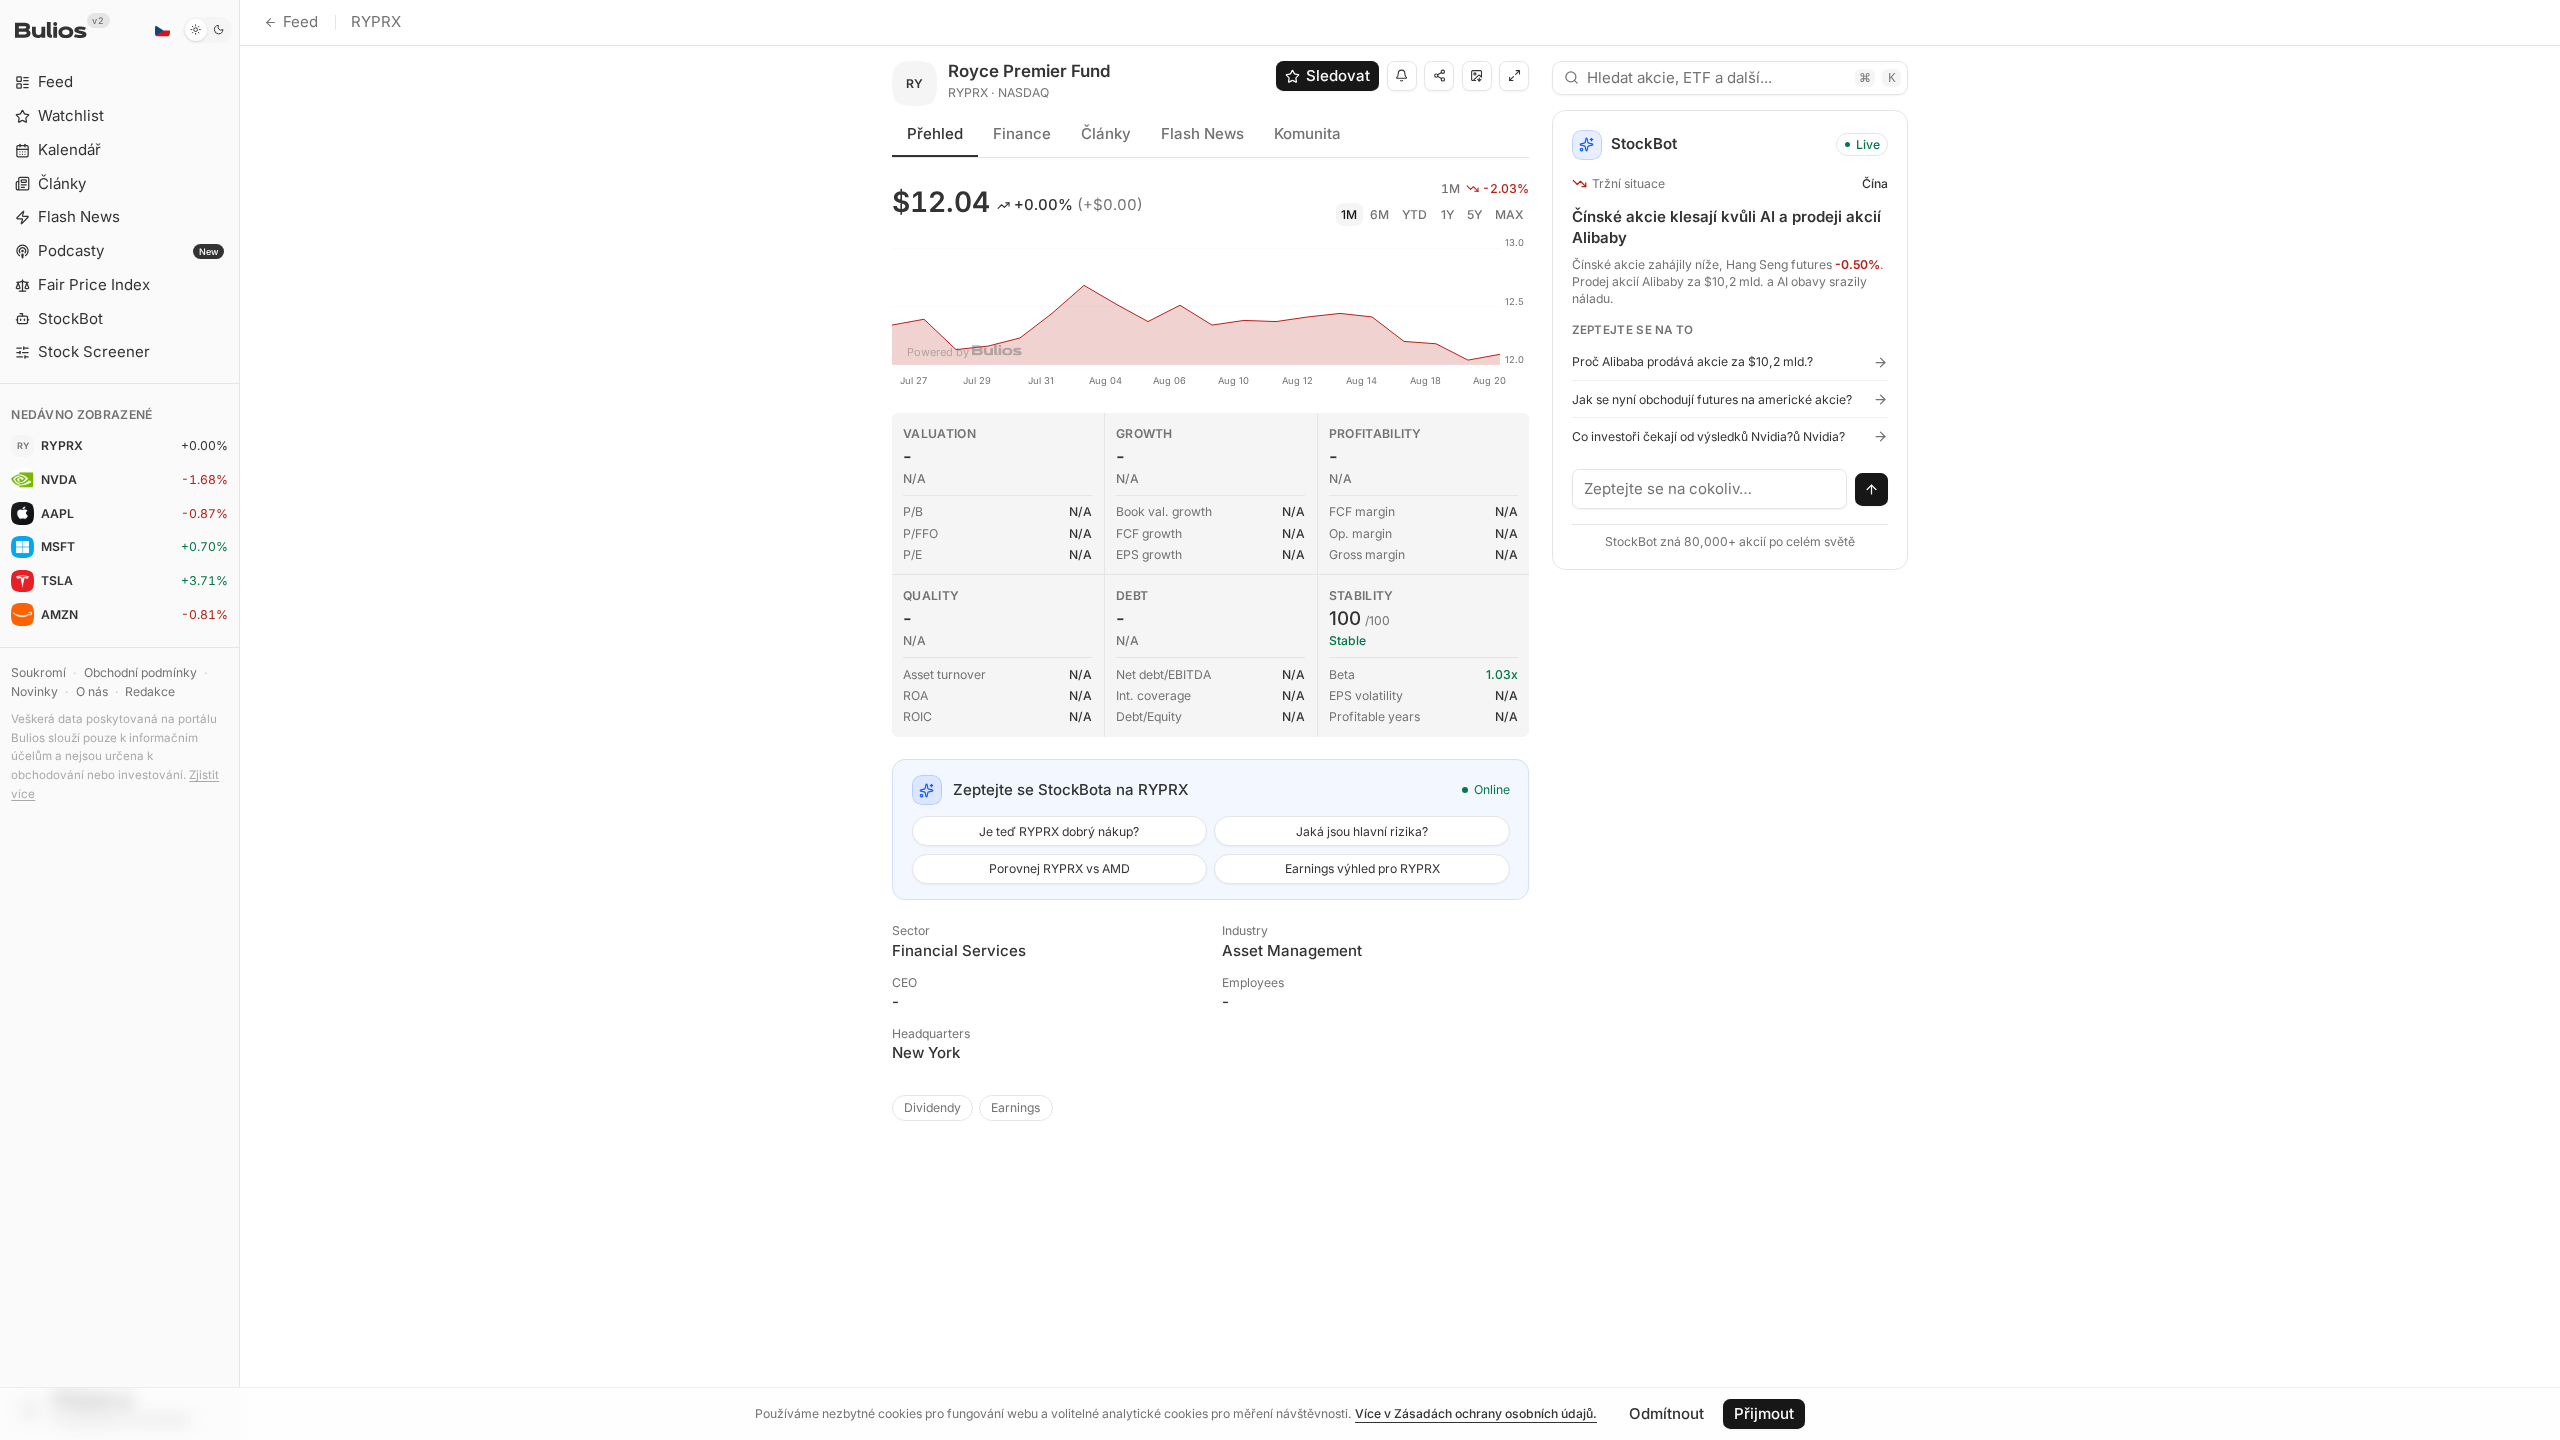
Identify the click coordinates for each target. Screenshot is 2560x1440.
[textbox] (1710, 489)
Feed (300, 21)
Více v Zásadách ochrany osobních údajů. (1476, 1413)
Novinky (34, 691)
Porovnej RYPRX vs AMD (1059, 868)
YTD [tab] (1414, 214)
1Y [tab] (1447, 214)
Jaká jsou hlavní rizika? (1362, 831)
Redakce (150, 691)
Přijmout (1764, 1413)
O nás (92, 691)
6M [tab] (1379, 214)
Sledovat (1338, 75)
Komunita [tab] (1307, 133)
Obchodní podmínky (140, 672)
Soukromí (38, 672)
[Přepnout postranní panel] (239, 720)
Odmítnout (1666, 1413)
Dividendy (932, 1107)
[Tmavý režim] (207, 30)
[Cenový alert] (1402, 76)
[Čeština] (162, 30)
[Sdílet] (1439, 76)
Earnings (1015, 1107)
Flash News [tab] (1202, 133)
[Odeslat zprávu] (1872, 490)
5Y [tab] (1474, 214)
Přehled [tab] (935, 133)
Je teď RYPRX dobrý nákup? (1059, 831)
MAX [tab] (1509, 214)
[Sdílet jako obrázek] (1477, 76)
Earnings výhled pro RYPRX (1362, 868)
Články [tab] (1106, 133)
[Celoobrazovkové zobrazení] (1514, 76)
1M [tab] (1349, 214)
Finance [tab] (1022, 133)
